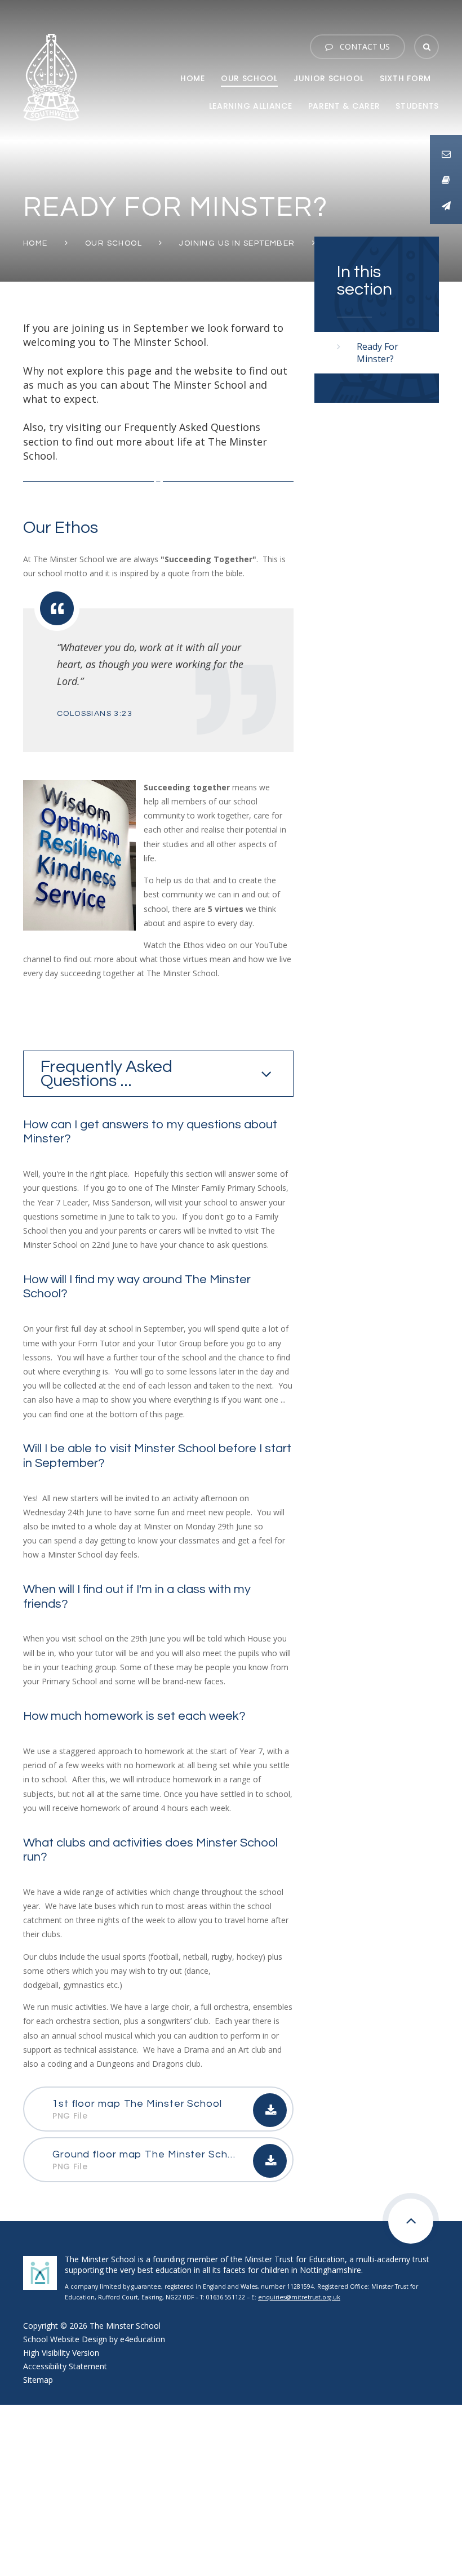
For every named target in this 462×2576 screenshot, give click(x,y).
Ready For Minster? (377, 353)
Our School (114, 243)
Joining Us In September (237, 243)
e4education (143, 2339)
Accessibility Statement (65, 2366)
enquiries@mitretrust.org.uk (299, 2297)
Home (35, 243)
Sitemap (38, 2380)
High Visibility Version (61, 2353)
